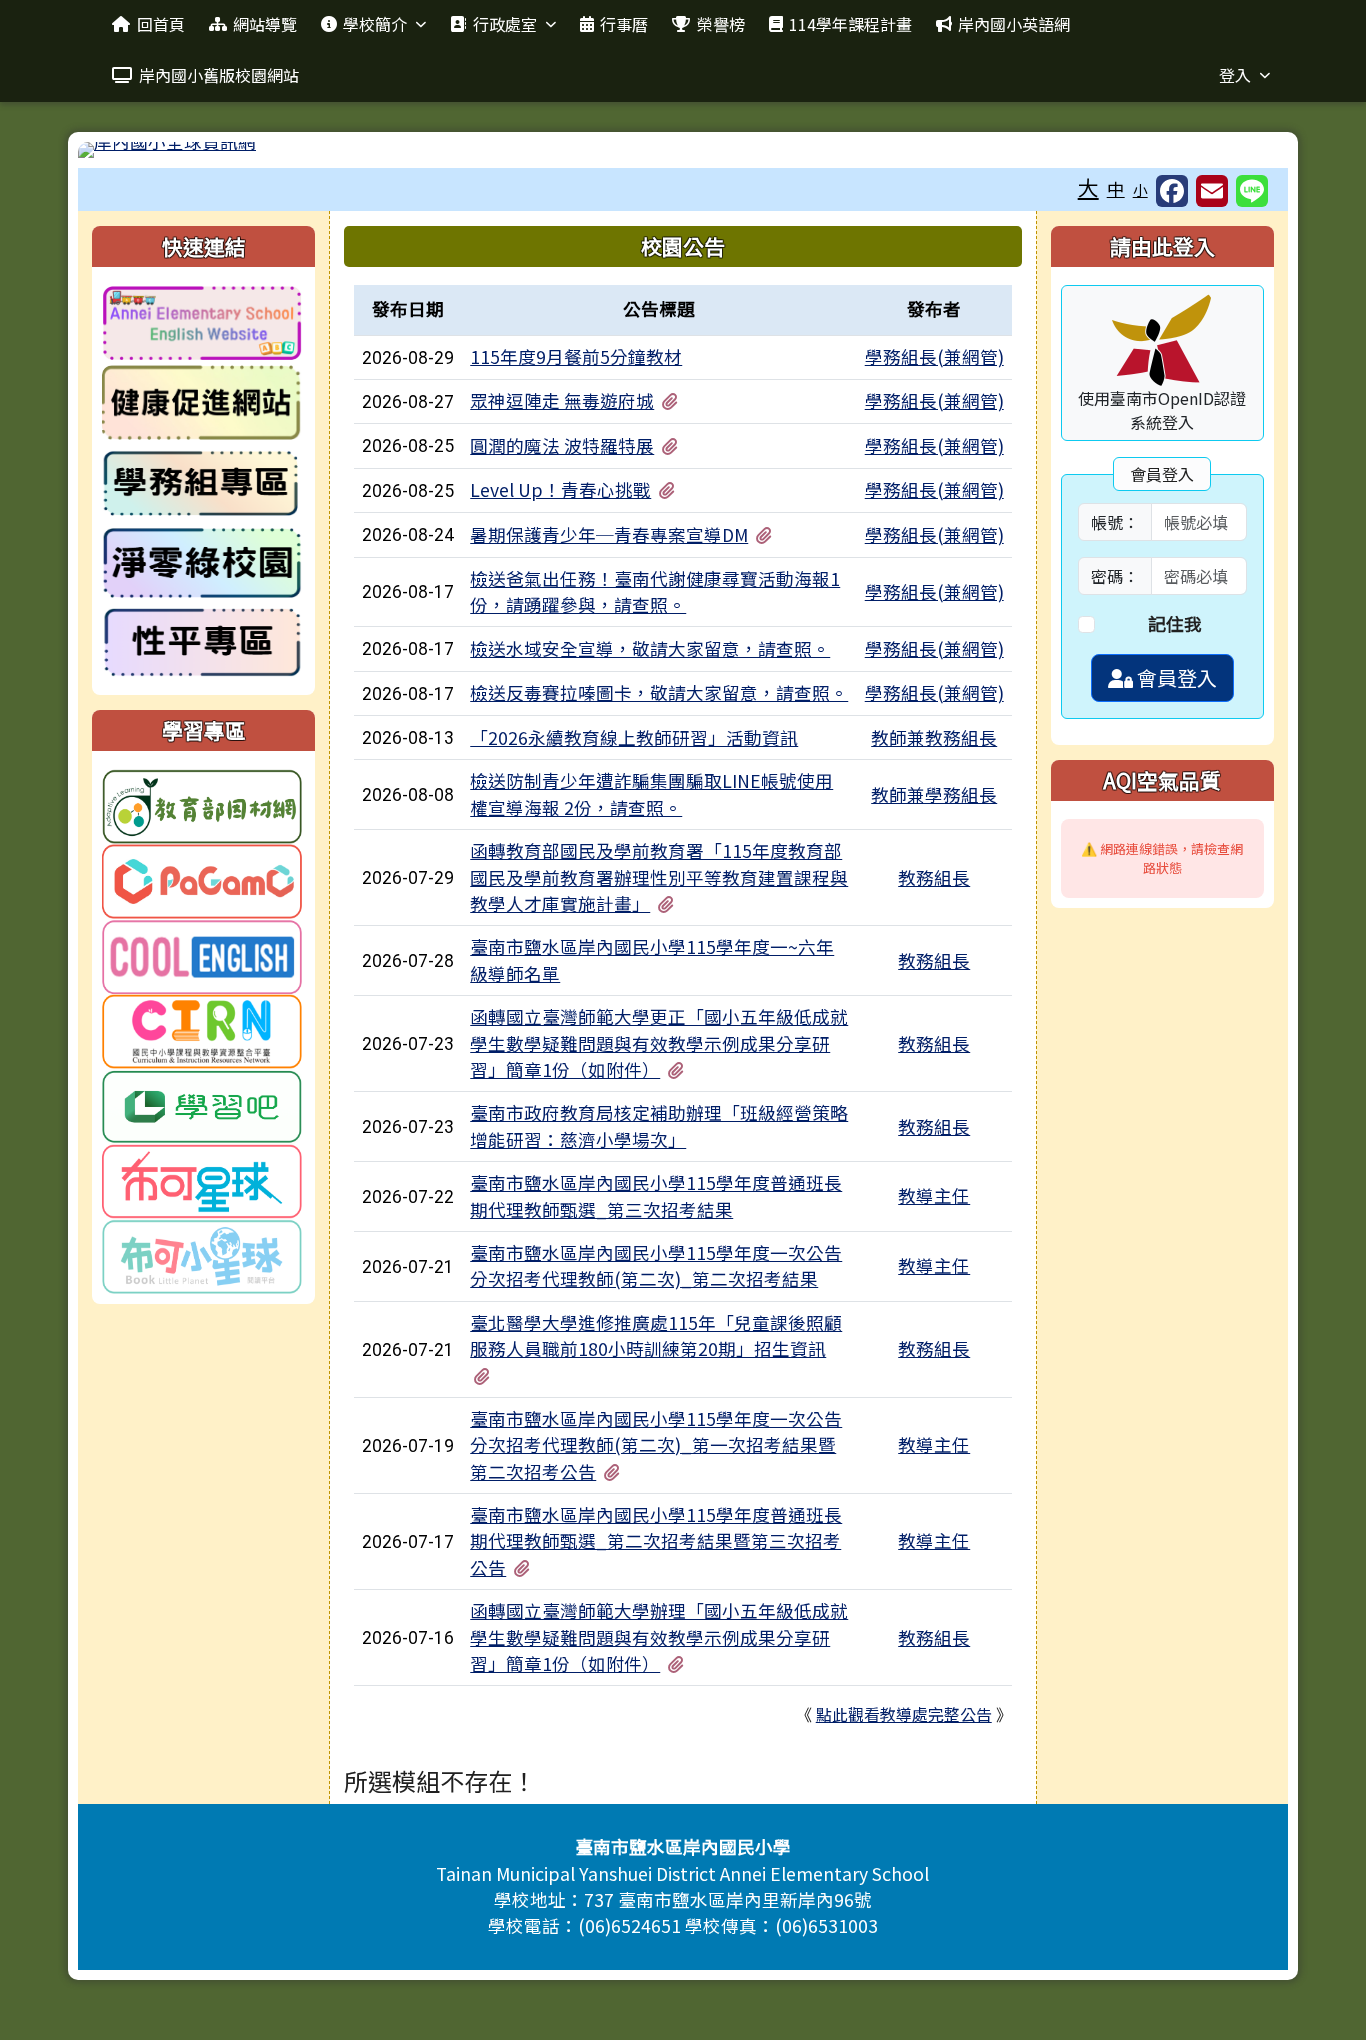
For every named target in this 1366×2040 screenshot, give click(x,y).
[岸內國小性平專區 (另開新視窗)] (202, 642)
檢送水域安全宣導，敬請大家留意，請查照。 (650, 648)
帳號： (1115, 522)
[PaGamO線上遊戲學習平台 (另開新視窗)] (202, 878)
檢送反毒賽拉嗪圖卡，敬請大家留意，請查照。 (659, 692)
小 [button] (1140, 189)
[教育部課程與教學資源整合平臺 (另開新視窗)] (202, 1028)
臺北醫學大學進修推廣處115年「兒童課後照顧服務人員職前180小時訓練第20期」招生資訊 (656, 1335)
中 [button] (1116, 188)
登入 (1235, 75)
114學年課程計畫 (850, 24)
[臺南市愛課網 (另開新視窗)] (202, 1253)
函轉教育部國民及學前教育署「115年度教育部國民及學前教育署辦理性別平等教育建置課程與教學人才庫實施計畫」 (659, 877)
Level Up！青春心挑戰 (560, 489)
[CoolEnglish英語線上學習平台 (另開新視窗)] (202, 953)
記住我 (1175, 623)
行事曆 (624, 24)
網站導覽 (265, 24)
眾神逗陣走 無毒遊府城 (562, 400)
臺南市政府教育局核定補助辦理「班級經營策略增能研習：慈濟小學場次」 (659, 1125)
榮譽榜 (721, 24)
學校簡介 (375, 24)
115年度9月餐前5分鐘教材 (576, 356)
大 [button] (1088, 187)
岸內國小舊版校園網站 (219, 75)
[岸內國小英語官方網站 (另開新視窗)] (202, 322)
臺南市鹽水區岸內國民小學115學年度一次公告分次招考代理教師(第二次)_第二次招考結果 (656, 1265)
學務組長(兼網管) (934, 356)
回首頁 (161, 24)
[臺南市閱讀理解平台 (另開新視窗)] (202, 1178)
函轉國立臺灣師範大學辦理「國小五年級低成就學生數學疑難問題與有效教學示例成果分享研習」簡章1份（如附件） (659, 1637)
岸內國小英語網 (1014, 24)
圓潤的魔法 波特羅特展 (562, 445)
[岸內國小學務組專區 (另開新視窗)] (202, 482)
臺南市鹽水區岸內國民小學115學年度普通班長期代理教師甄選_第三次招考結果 (656, 1195)
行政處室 (505, 24)
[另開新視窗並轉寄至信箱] (1212, 191)
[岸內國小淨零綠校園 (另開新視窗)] (202, 562)
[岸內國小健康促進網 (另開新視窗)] (202, 402)
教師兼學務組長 (934, 794)
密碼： (1115, 576)
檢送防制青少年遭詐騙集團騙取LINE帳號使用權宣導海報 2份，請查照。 (651, 793)
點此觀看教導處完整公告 (904, 1714)
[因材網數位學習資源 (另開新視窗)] (202, 803)
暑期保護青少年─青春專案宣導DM (609, 534)
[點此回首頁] (682, 150)
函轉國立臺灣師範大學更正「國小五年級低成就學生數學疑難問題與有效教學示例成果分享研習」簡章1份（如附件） (659, 1043)
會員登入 (1175, 677)
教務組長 (934, 877)
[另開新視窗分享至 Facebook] (1172, 191)
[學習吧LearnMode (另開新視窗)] (202, 1103)
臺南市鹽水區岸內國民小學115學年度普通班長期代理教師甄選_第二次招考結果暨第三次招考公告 (656, 1541)
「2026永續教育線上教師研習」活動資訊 (634, 737)
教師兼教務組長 (934, 737)
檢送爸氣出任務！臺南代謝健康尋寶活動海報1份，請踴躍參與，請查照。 (655, 591)
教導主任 (934, 1195)
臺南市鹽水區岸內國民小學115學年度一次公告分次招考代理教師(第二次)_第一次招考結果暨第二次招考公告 (656, 1445)
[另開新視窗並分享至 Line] (1252, 191)
